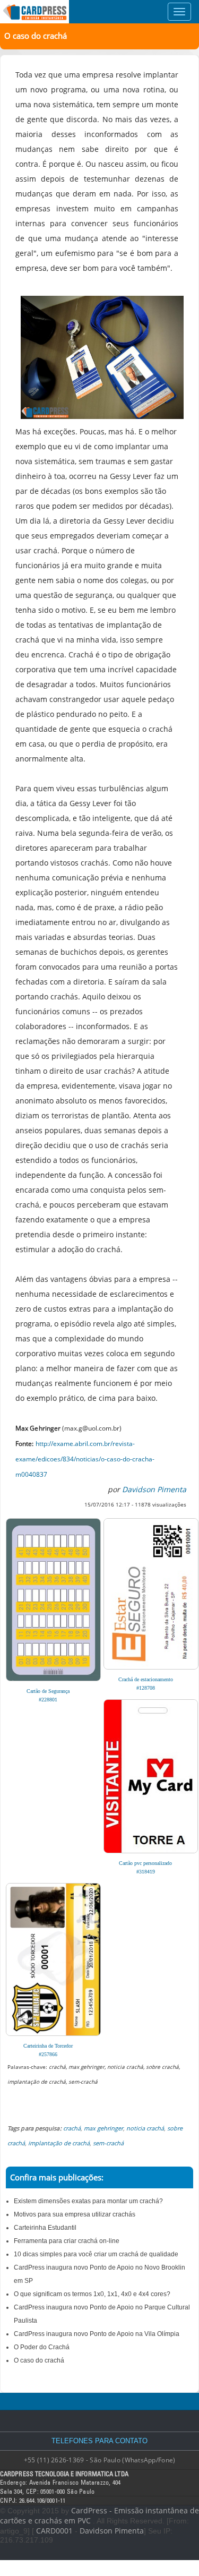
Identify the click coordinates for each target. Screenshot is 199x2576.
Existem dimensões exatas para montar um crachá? (88, 2201)
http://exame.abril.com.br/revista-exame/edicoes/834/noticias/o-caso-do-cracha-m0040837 (85, 1459)
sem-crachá (108, 2143)
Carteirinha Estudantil (45, 2228)
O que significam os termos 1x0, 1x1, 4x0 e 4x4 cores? (92, 2294)
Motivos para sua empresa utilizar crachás (75, 2214)
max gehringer (103, 2128)
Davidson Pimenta (112, 2531)
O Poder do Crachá (42, 2347)
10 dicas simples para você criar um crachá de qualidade (96, 2254)
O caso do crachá (39, 2360)
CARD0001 (54, 2531)
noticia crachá (145, 2128)
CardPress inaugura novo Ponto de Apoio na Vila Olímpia (97, 2334)
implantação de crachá (59, 2143)
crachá (72, 2128)
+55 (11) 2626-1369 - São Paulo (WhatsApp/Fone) (100, 2460)
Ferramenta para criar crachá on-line (67, 2241)
